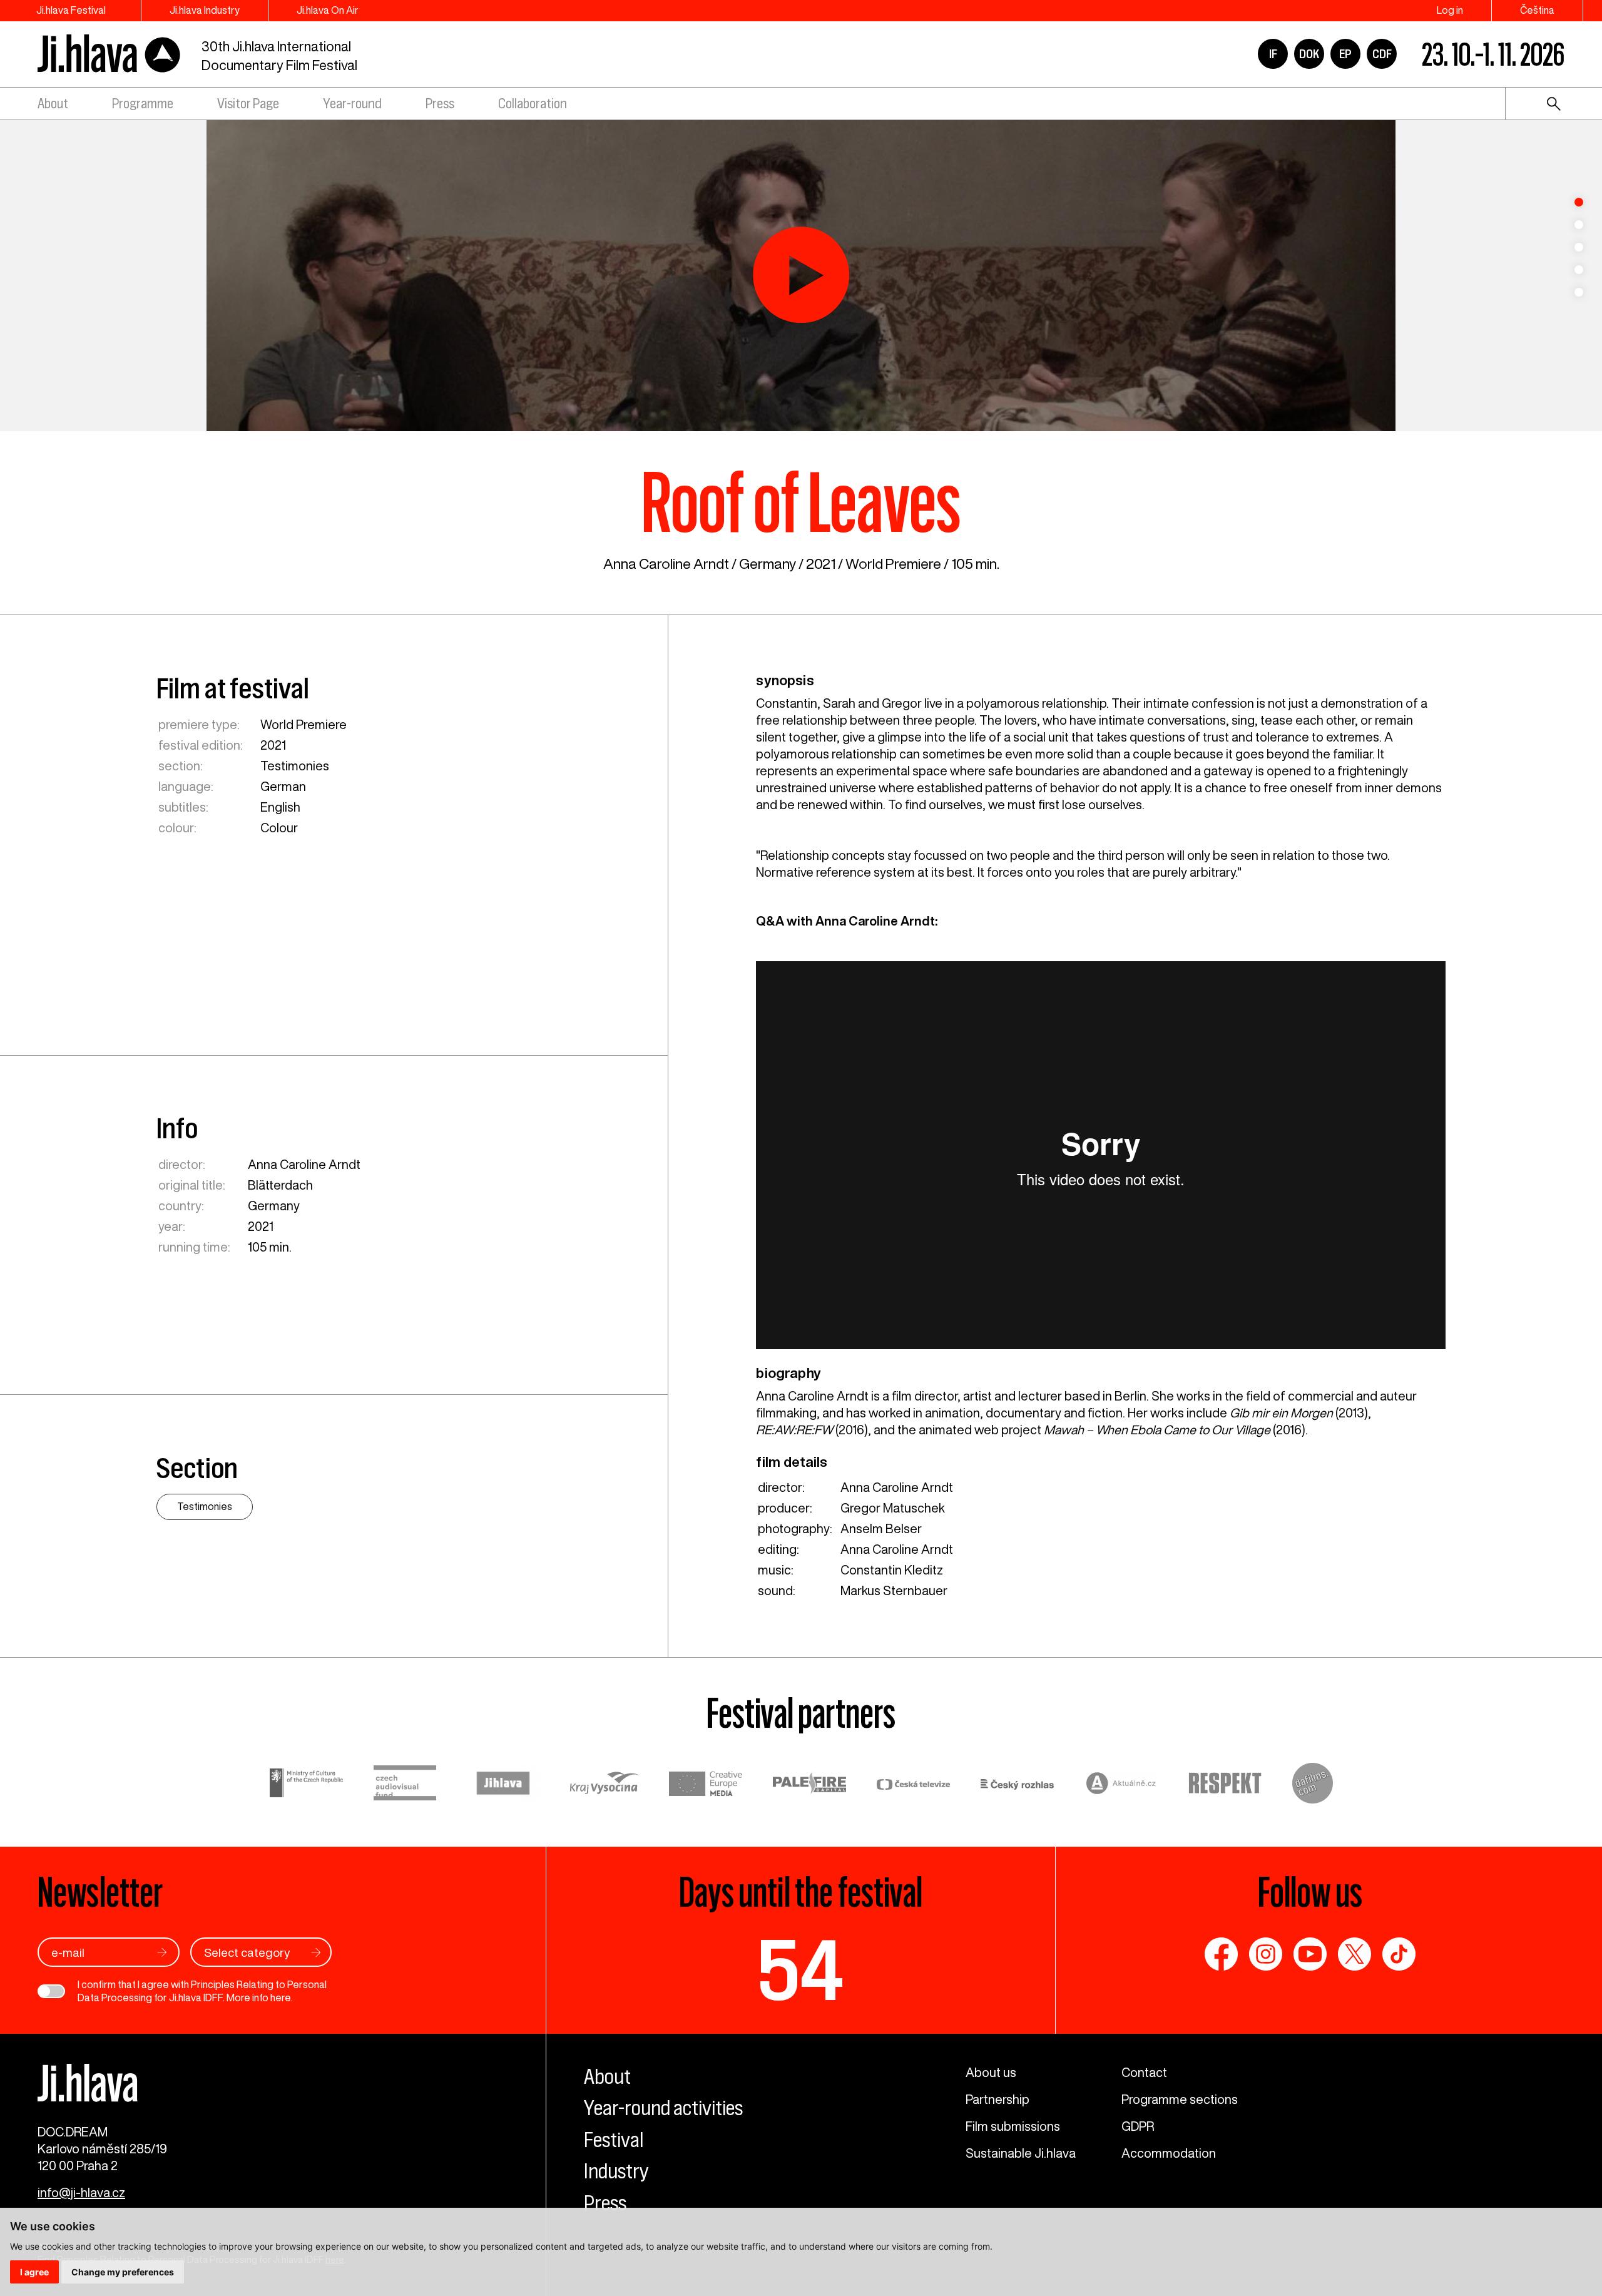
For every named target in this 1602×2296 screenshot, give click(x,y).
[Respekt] (1225, 1785)
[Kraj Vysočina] (605, 1785)
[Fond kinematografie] (405, 1785)
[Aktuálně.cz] (1121, 1785)
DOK (1309, 54)
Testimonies (295, 766)
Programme (143, 104)
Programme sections (1180, 2099)
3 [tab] (1579, 247)
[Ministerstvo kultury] (307, 1785)
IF (1273, 54)
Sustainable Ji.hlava (1021, 2153)
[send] (162, 1952)
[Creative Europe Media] (706, 1785)
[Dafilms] (1313, 1785)
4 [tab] (1579, 270)
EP (1345, 54)
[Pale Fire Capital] (810, 1785)
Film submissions (1013, 2126)
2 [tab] (1579, 225)
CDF (1382, 54)
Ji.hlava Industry (205, 10)
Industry (616, 2171)
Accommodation (1169, 2153)
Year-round (352, 104)
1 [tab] (1579, 202)
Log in (1450, 10)
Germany (768, 564)
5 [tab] (1579, 292)
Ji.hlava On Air (328, 10)
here (281, 1998)
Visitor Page (248, 104)
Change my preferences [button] (123, 2272)
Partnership (997, 2099)
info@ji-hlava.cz (81, 2192)
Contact (1144, 2072)
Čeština (1537, 10)
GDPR (1138, 2126)
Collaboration (533, 104)
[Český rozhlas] (1018, 1785)
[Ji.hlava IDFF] (110, 54)
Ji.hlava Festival (71, 10)
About (53, 104)
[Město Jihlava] (503, 1785)
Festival (614, 2140)
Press (440, 104)
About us (991, 2072)
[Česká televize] (914, 1785)
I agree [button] (34, 2272)
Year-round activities (663, 2108)
